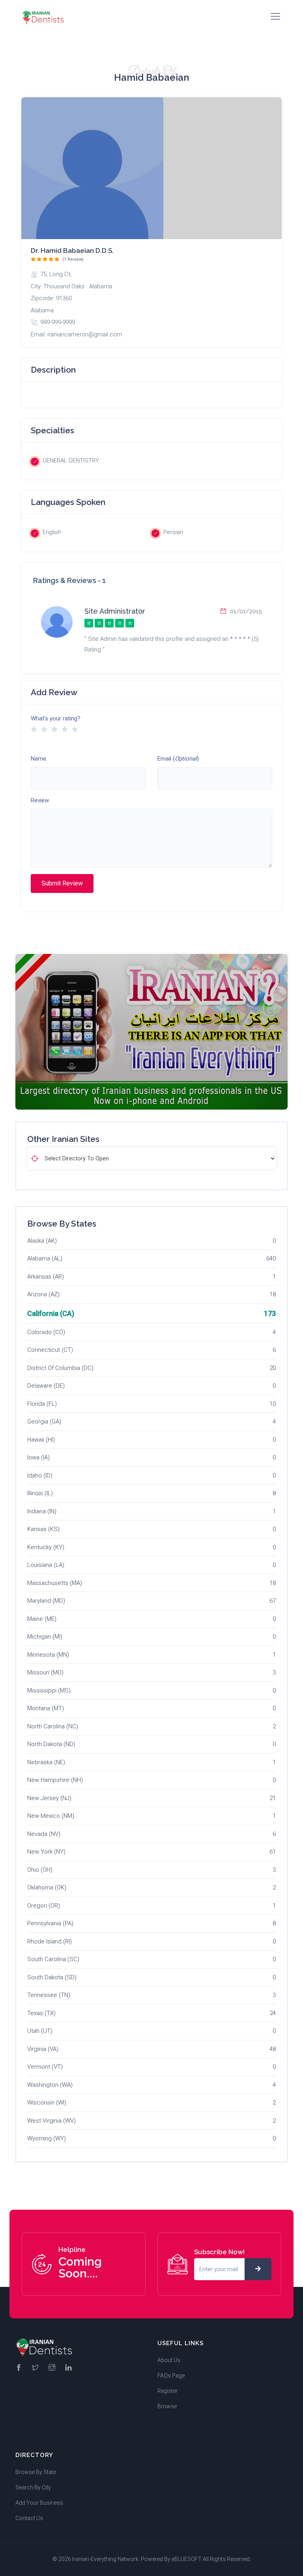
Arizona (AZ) (43, 1294)
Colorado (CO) (46, 1332)
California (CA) (51, 1313)
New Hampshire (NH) (55, 1780)
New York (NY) (46, 1852)
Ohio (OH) (40, 1870)
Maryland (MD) (46, 1601)
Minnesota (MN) (48, 1655)
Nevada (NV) (44, 1834)
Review (40, 800)
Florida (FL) (42, 1404)
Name (38, 759)
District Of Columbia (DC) (60, 1368)
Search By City (33, 2487)
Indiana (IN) (42, 1511)
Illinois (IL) (40, 1493)
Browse (167, 2406)
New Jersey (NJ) (49, 1798)
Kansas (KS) (43, 1529)
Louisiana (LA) (46, 1565)
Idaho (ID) (40, 1475)
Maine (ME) (42, 1619)
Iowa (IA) (38, 1457)
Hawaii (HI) (41, 1440)
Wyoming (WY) (47, 2138)
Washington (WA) (50, 2085)
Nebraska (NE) (46, 1762)
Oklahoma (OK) (47, 1887)
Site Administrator (115, 611)
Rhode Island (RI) (50, 1941)
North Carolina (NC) (53, 1726)
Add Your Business (39, 2503)
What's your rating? (56, 718)
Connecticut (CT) (50, 1350)
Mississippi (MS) (49, 1691)
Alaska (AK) (42, 1241)
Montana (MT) (46, 1708)
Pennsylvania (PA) (50, 1923)
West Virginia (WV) (51, 2121)
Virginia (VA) (43, 2049)
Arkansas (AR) (46, 1277)
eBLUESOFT (187, 2559)
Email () (178, 759)
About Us (169, 2360)
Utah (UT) (40, 2031)
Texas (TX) (41, 2013)
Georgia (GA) (44, 1422)
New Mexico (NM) (51, 1816)
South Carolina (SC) (53, 1959)
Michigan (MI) (45, 1637)
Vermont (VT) (45, 2067)
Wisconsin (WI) (47, 2103)
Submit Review (62, 883)
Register (167, 2391)
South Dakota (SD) (52, 1977)
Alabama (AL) (45, 1258)
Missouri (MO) (45, 1672)
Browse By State (36, 2472)
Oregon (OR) (44, 1906)
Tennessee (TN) (49, 1995)
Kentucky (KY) (46, 1547)
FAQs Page (171, 2376)
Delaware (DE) (46, 1386)
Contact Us (29, 2518)
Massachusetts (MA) (55, 1583)
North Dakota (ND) (51, 1744)
